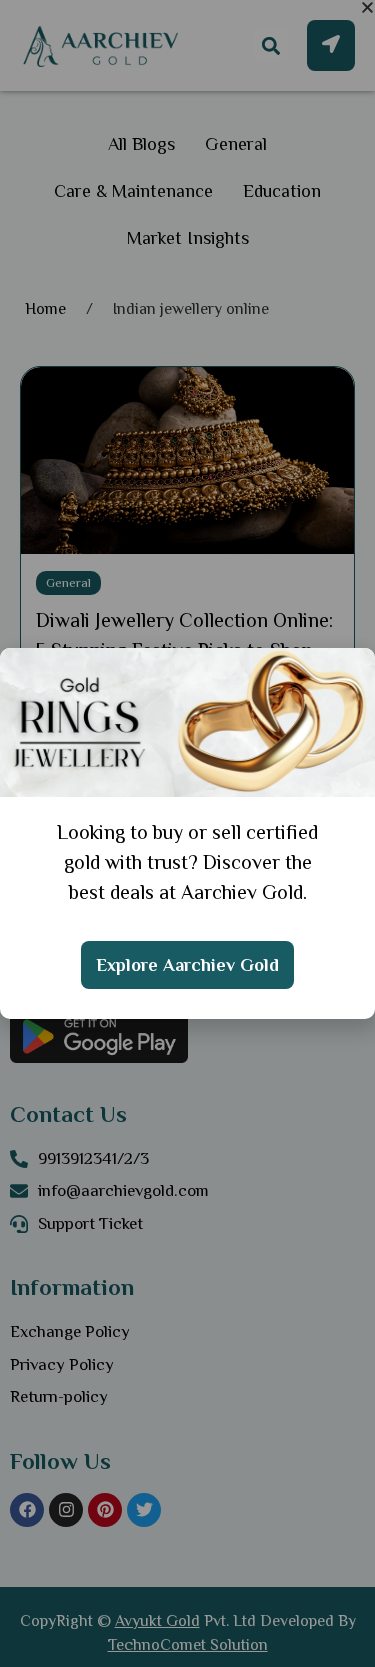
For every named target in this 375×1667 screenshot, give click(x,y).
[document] (187, 833)
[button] (367, 7)
